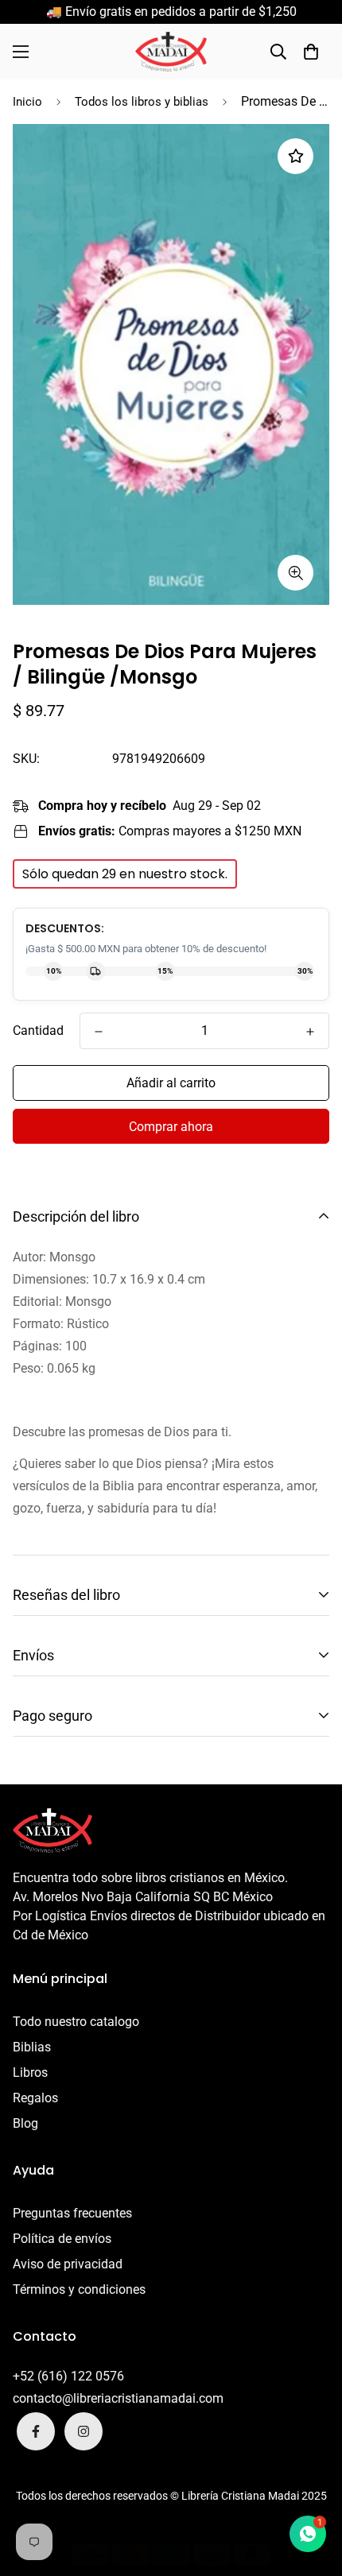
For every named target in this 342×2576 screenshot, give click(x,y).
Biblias (32, 2047)
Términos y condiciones (79, 2289)
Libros (30, 2072)
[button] (311, 52)
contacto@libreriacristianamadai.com (118, 2398)
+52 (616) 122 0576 (68, 2376)
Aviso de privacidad (68, 2264)
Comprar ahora (171, 1127)
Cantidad (38, 1030)
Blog (25, 2123)
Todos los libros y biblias (142, 102)
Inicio (27, 102)
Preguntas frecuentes (72, 2213)
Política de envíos (62, 2239)
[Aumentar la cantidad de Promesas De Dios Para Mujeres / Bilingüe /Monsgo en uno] (310, 1032)
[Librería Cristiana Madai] (171, 52)
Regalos (35, 2098)
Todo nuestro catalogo (76, 2022)
